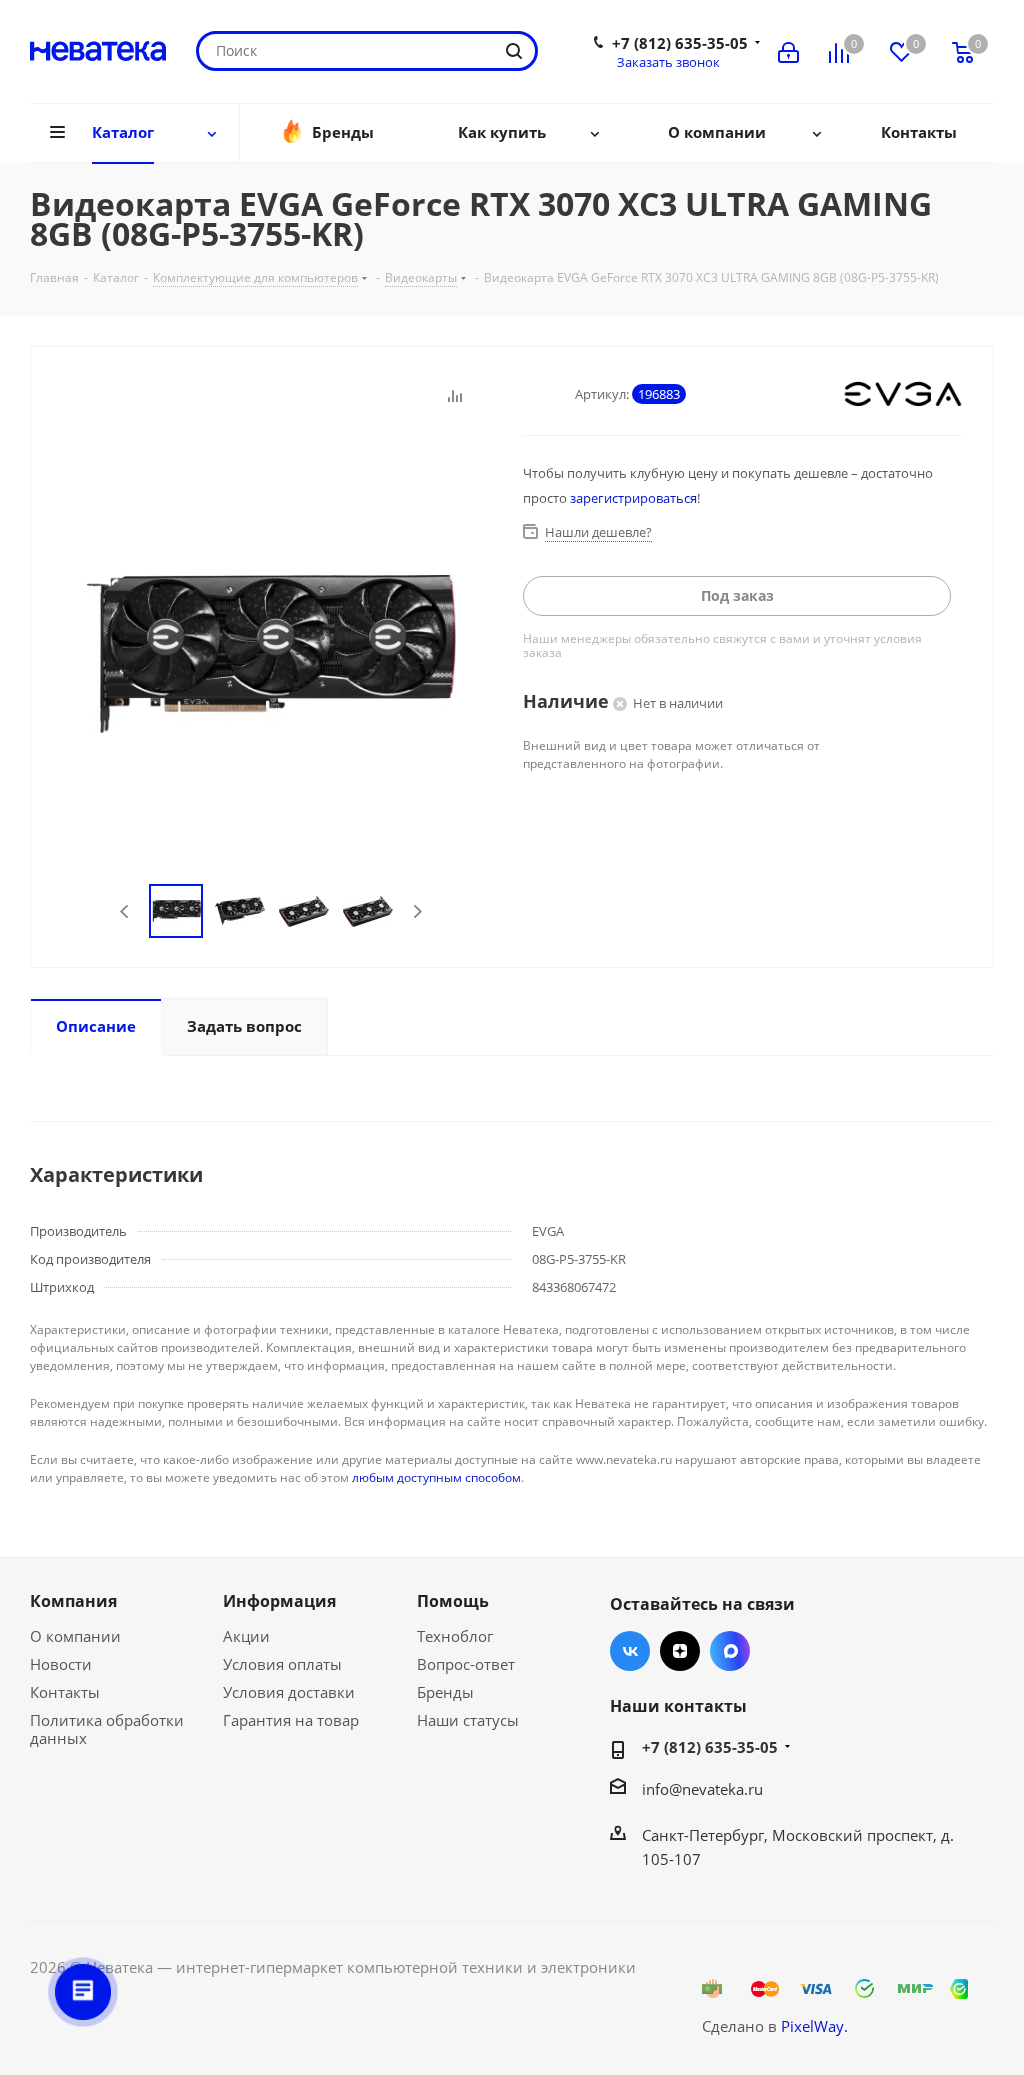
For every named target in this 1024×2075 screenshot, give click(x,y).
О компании (75, 1636)
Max (730, 1651)
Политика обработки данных (107, 1729)
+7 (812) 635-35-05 (680, 43)
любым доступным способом (436, 1477)
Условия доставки (289, 1692)
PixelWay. (814, 2026)
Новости (61, 1664)
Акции (246, 1636)
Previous (125, 911)
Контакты (65, 1692)
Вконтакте (630, 1651)
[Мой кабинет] (788, 51)
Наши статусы (468, 1720)
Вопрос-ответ (466, 1664)
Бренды (445, 1692)
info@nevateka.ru (702, 1789)
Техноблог (455, 1636)
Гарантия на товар (291, 1720)
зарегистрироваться (633, 498)
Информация (279, 1601)
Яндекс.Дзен (680, 1651)
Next (417, 911)
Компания (73, 1601)
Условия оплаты (282, 1664)
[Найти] (514, 51)
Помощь (453, 1601)
